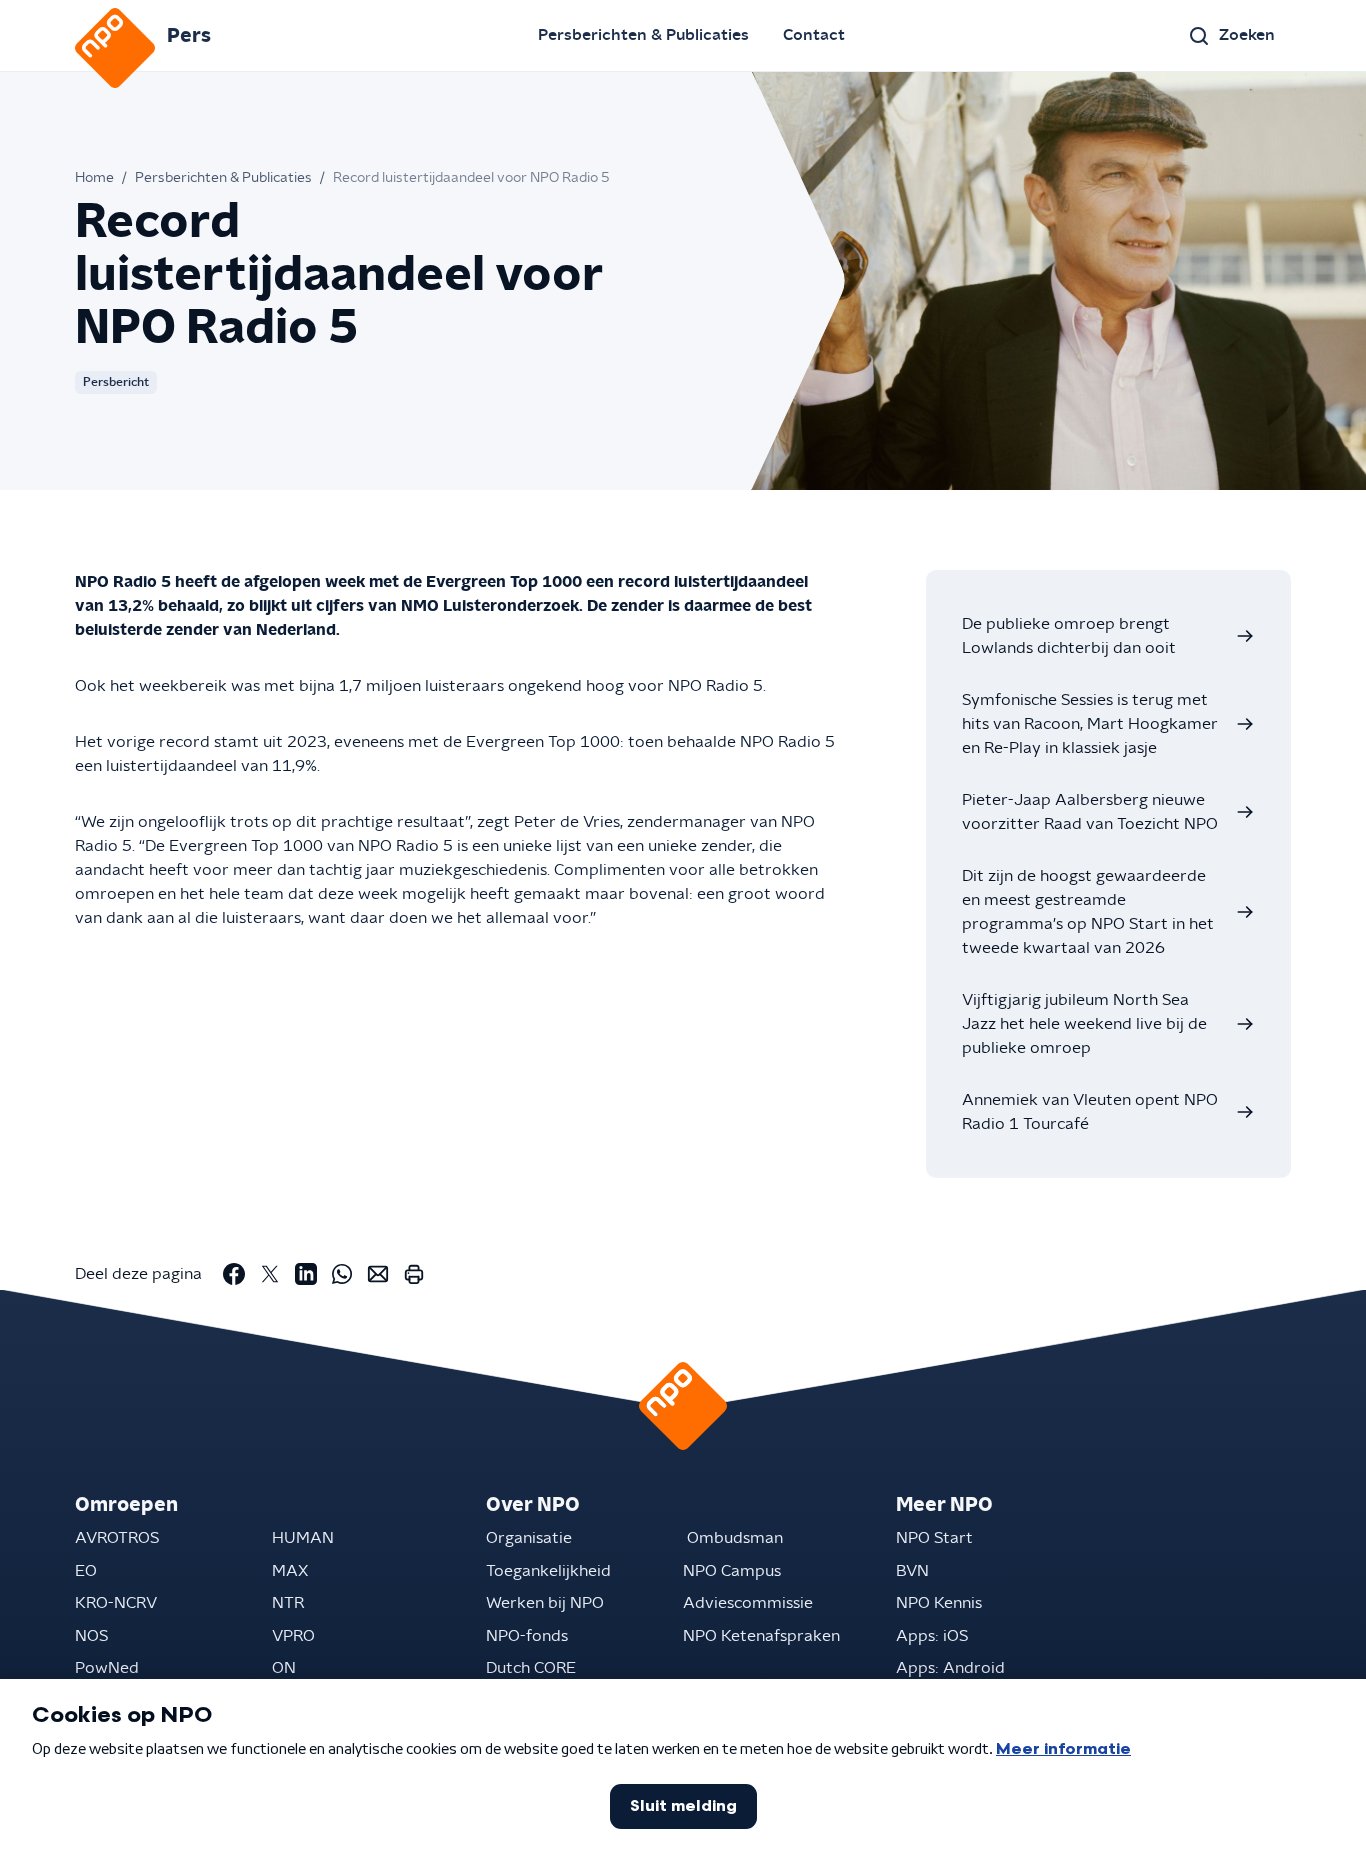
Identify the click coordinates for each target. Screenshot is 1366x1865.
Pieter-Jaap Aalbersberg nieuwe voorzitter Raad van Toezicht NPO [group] (1090, 812)
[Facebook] (234, 1274)
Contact (814, 35)
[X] (270, 1274)
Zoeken (1247, 35)
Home (94, 178)
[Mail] (378, 1274)
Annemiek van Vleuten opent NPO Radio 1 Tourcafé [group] (1090, 1112)
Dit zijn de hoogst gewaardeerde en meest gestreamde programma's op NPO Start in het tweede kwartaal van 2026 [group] (1088, 912)
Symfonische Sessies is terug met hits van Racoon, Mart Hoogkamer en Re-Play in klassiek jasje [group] (1090, 724)
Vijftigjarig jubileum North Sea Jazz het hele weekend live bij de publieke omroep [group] (1084, 1024)
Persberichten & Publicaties (643, 35)
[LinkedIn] (306, 1274)
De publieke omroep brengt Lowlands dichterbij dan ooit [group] (1069, 636)
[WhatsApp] (342, 1274)
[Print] (414, 1274)
